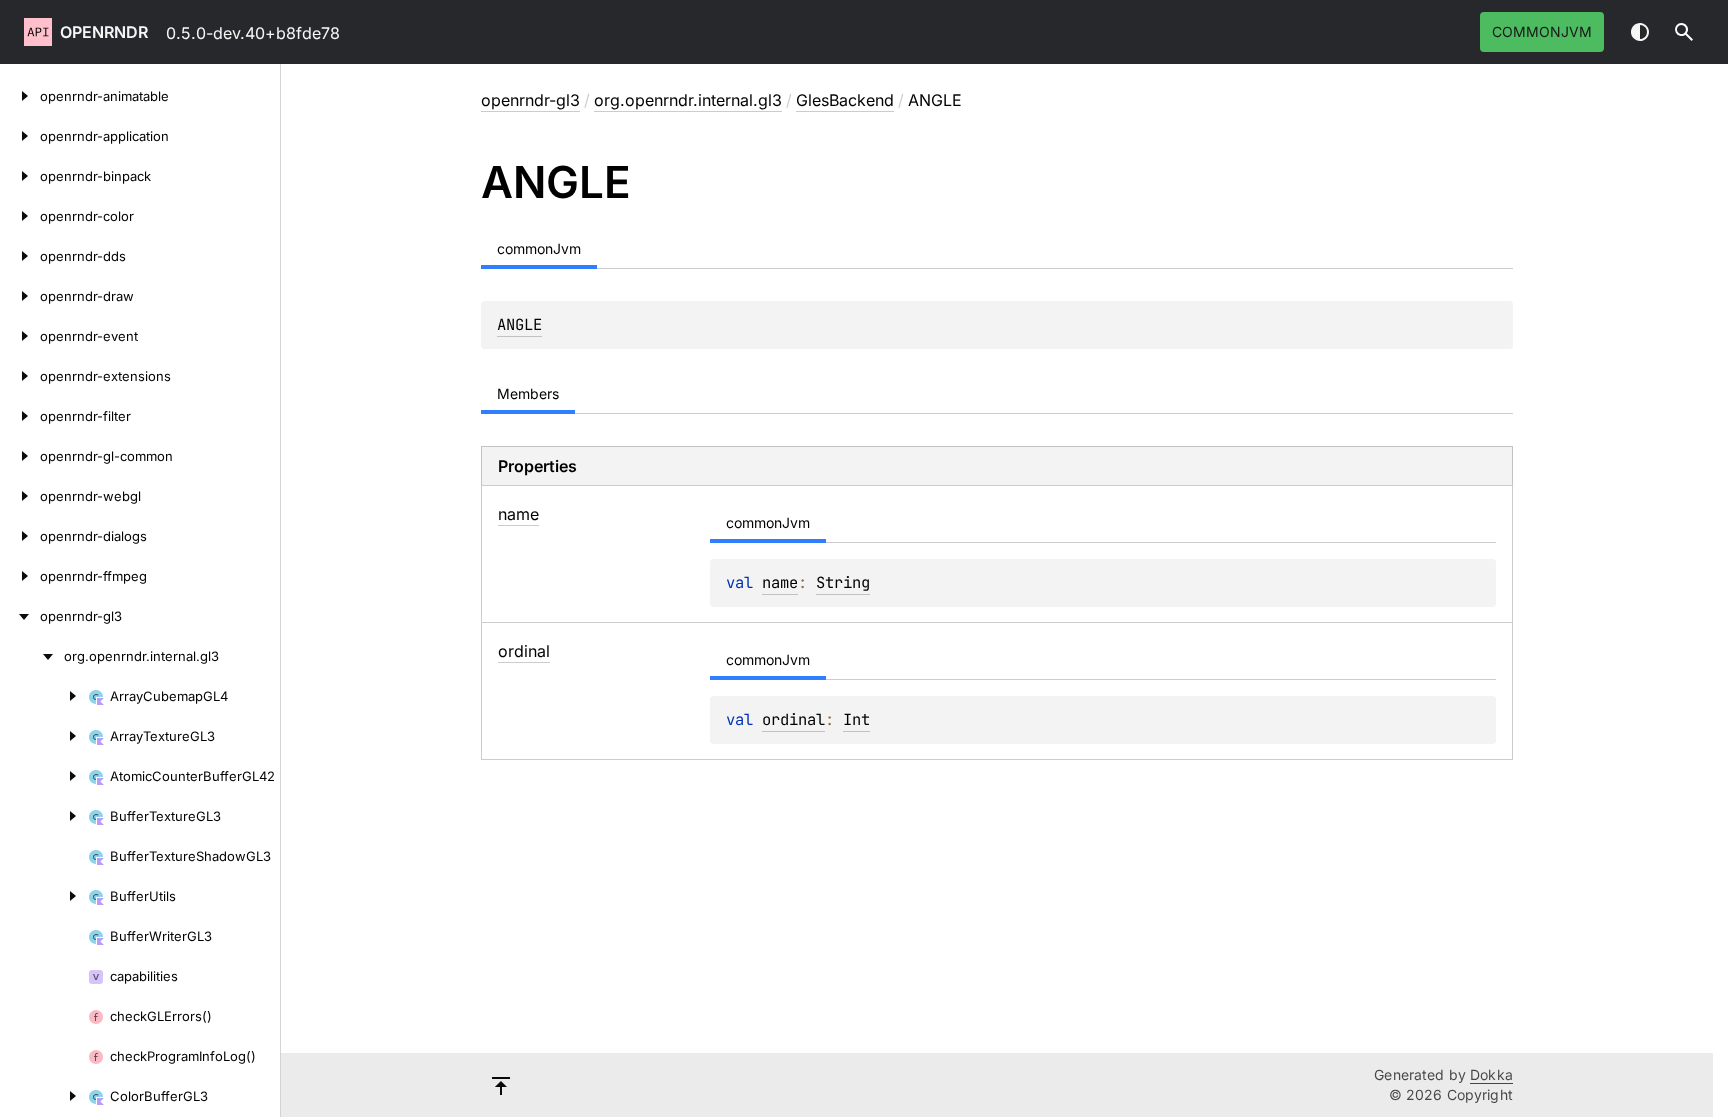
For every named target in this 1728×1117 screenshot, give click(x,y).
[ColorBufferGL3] (44, 1096)
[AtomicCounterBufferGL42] (44, 776)
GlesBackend (845, 100)
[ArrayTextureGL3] (44, 736)
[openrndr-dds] (20, 256)
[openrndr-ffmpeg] (20, 576)
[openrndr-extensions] (20, 376)
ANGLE (519, 324)
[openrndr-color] (20, 216)
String (843, 582)
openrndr (104, 32)
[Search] (1684, 32)
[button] (1684, 32)
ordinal (793, 719)
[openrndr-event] (20, 336)
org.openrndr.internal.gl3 (688, 100)
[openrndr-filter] (20, 416)
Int (856, 719)
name (780, 582)
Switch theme (1640, 32)
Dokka (1491, 1074)
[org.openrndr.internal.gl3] (32, 656)
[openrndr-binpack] (20, 176)
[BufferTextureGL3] (44, 816)
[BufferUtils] (44, 896)
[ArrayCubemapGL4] (44, 696)
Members (528, 393)
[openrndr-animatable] (20, 96)
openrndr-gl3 (530, 100)
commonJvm (1542, 31)
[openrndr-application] (20, 136)
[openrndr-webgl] (20, 496)
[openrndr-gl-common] (20, 456)
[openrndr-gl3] (20, 616)
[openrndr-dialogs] (20, 536)
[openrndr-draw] (20, 296)
